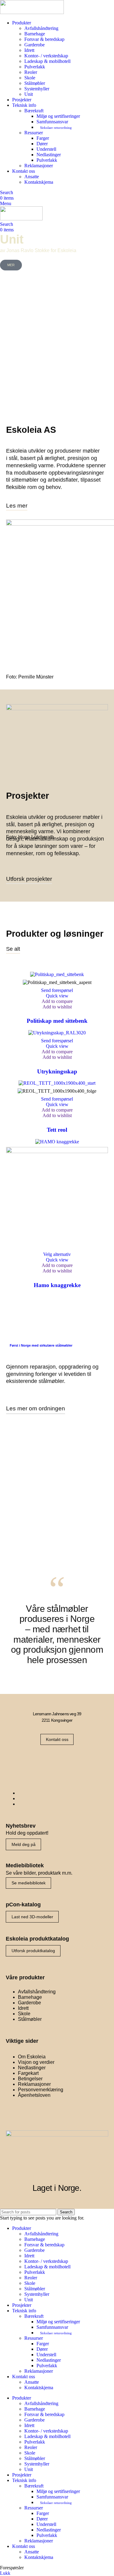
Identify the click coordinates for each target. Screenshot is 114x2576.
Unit (29, 94)
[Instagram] (57, 1761)
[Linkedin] (76, 1761)
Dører (42, 144)
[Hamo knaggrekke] (57, 1142)
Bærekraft (34, 111)
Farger (43, 138)
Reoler (31, 72)
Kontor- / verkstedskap (46, 56)
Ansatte (32, 177)
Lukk (5, 2573)
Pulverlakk (35, 67)
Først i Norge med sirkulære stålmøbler (41, 1345)
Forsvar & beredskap (44, 39)
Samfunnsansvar (52, 122)
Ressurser (34, 133)
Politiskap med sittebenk (57, 1021)
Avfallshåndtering (41, 28)
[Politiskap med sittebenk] (57, 974)
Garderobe (35, 45)
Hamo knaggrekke (57, 1285)
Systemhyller (37, 89)
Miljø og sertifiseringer (58, 116)
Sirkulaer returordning (56, 128)
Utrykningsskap (57, 1071)
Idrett (29, 50)
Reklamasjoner (39, 166)
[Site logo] (32, 12)
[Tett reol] (57, 1083)
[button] (57, 990)
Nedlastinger (49, 155)
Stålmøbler (35, 83)
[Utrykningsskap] (57, 1033)
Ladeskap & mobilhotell (47, 61)
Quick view (57, 996)
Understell (46, 149)
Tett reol (57, 1130)
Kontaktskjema (39, 182)
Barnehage (35, 34)
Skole (30, 78)
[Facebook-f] (38, 1761)
